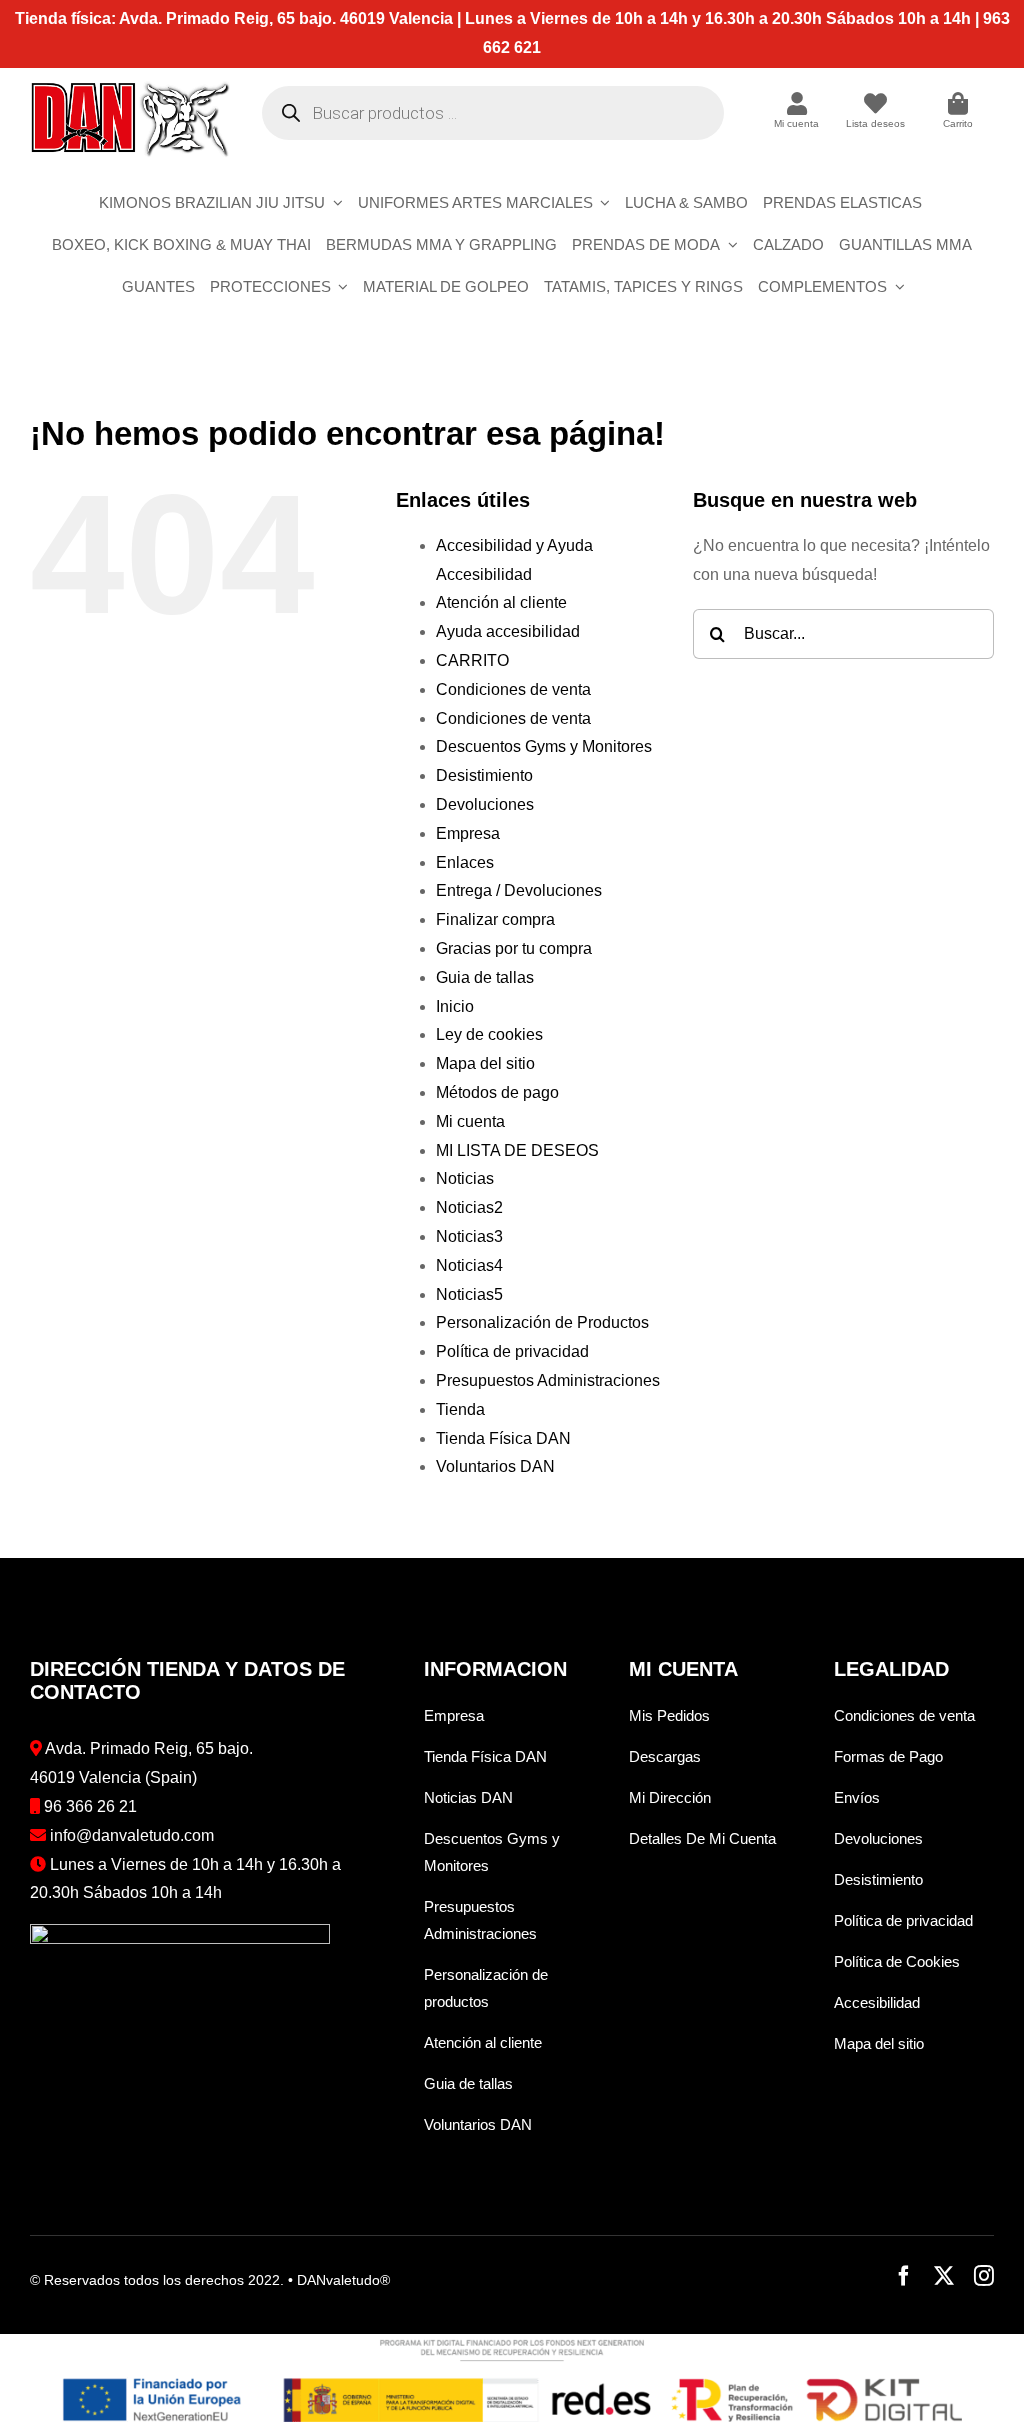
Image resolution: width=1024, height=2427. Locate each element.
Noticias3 (469, 1236)
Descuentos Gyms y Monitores (544, 746)
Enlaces (465, 862)
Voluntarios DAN (495, 1466)
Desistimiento (484, 775)
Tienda (460, 1409)
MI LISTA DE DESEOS (517, 1150)
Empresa (468, 833)
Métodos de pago (497, 1092)
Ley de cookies (489, 1034)
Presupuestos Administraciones (548, 1380)
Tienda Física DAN (503, 1438)
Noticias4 (469, 1265)
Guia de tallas (485, 977)
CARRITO (472, 660)
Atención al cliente (501, 602)
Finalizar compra (495, 919)
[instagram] (984, 2276)
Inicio (455, 1006)
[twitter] (944, 2276)
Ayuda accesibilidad (508, 631)
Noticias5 (469, 1294)
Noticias (465, 1178)
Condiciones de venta (513, 689)
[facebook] (904, 2276)
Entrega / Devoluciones (519, 890)
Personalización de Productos (542, 1322)
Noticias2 (469, 1207)
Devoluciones (485, 804)
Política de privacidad (512, 1351)
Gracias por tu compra (514, 948)
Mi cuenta (470, 1121)
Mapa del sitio (485, 1063)
